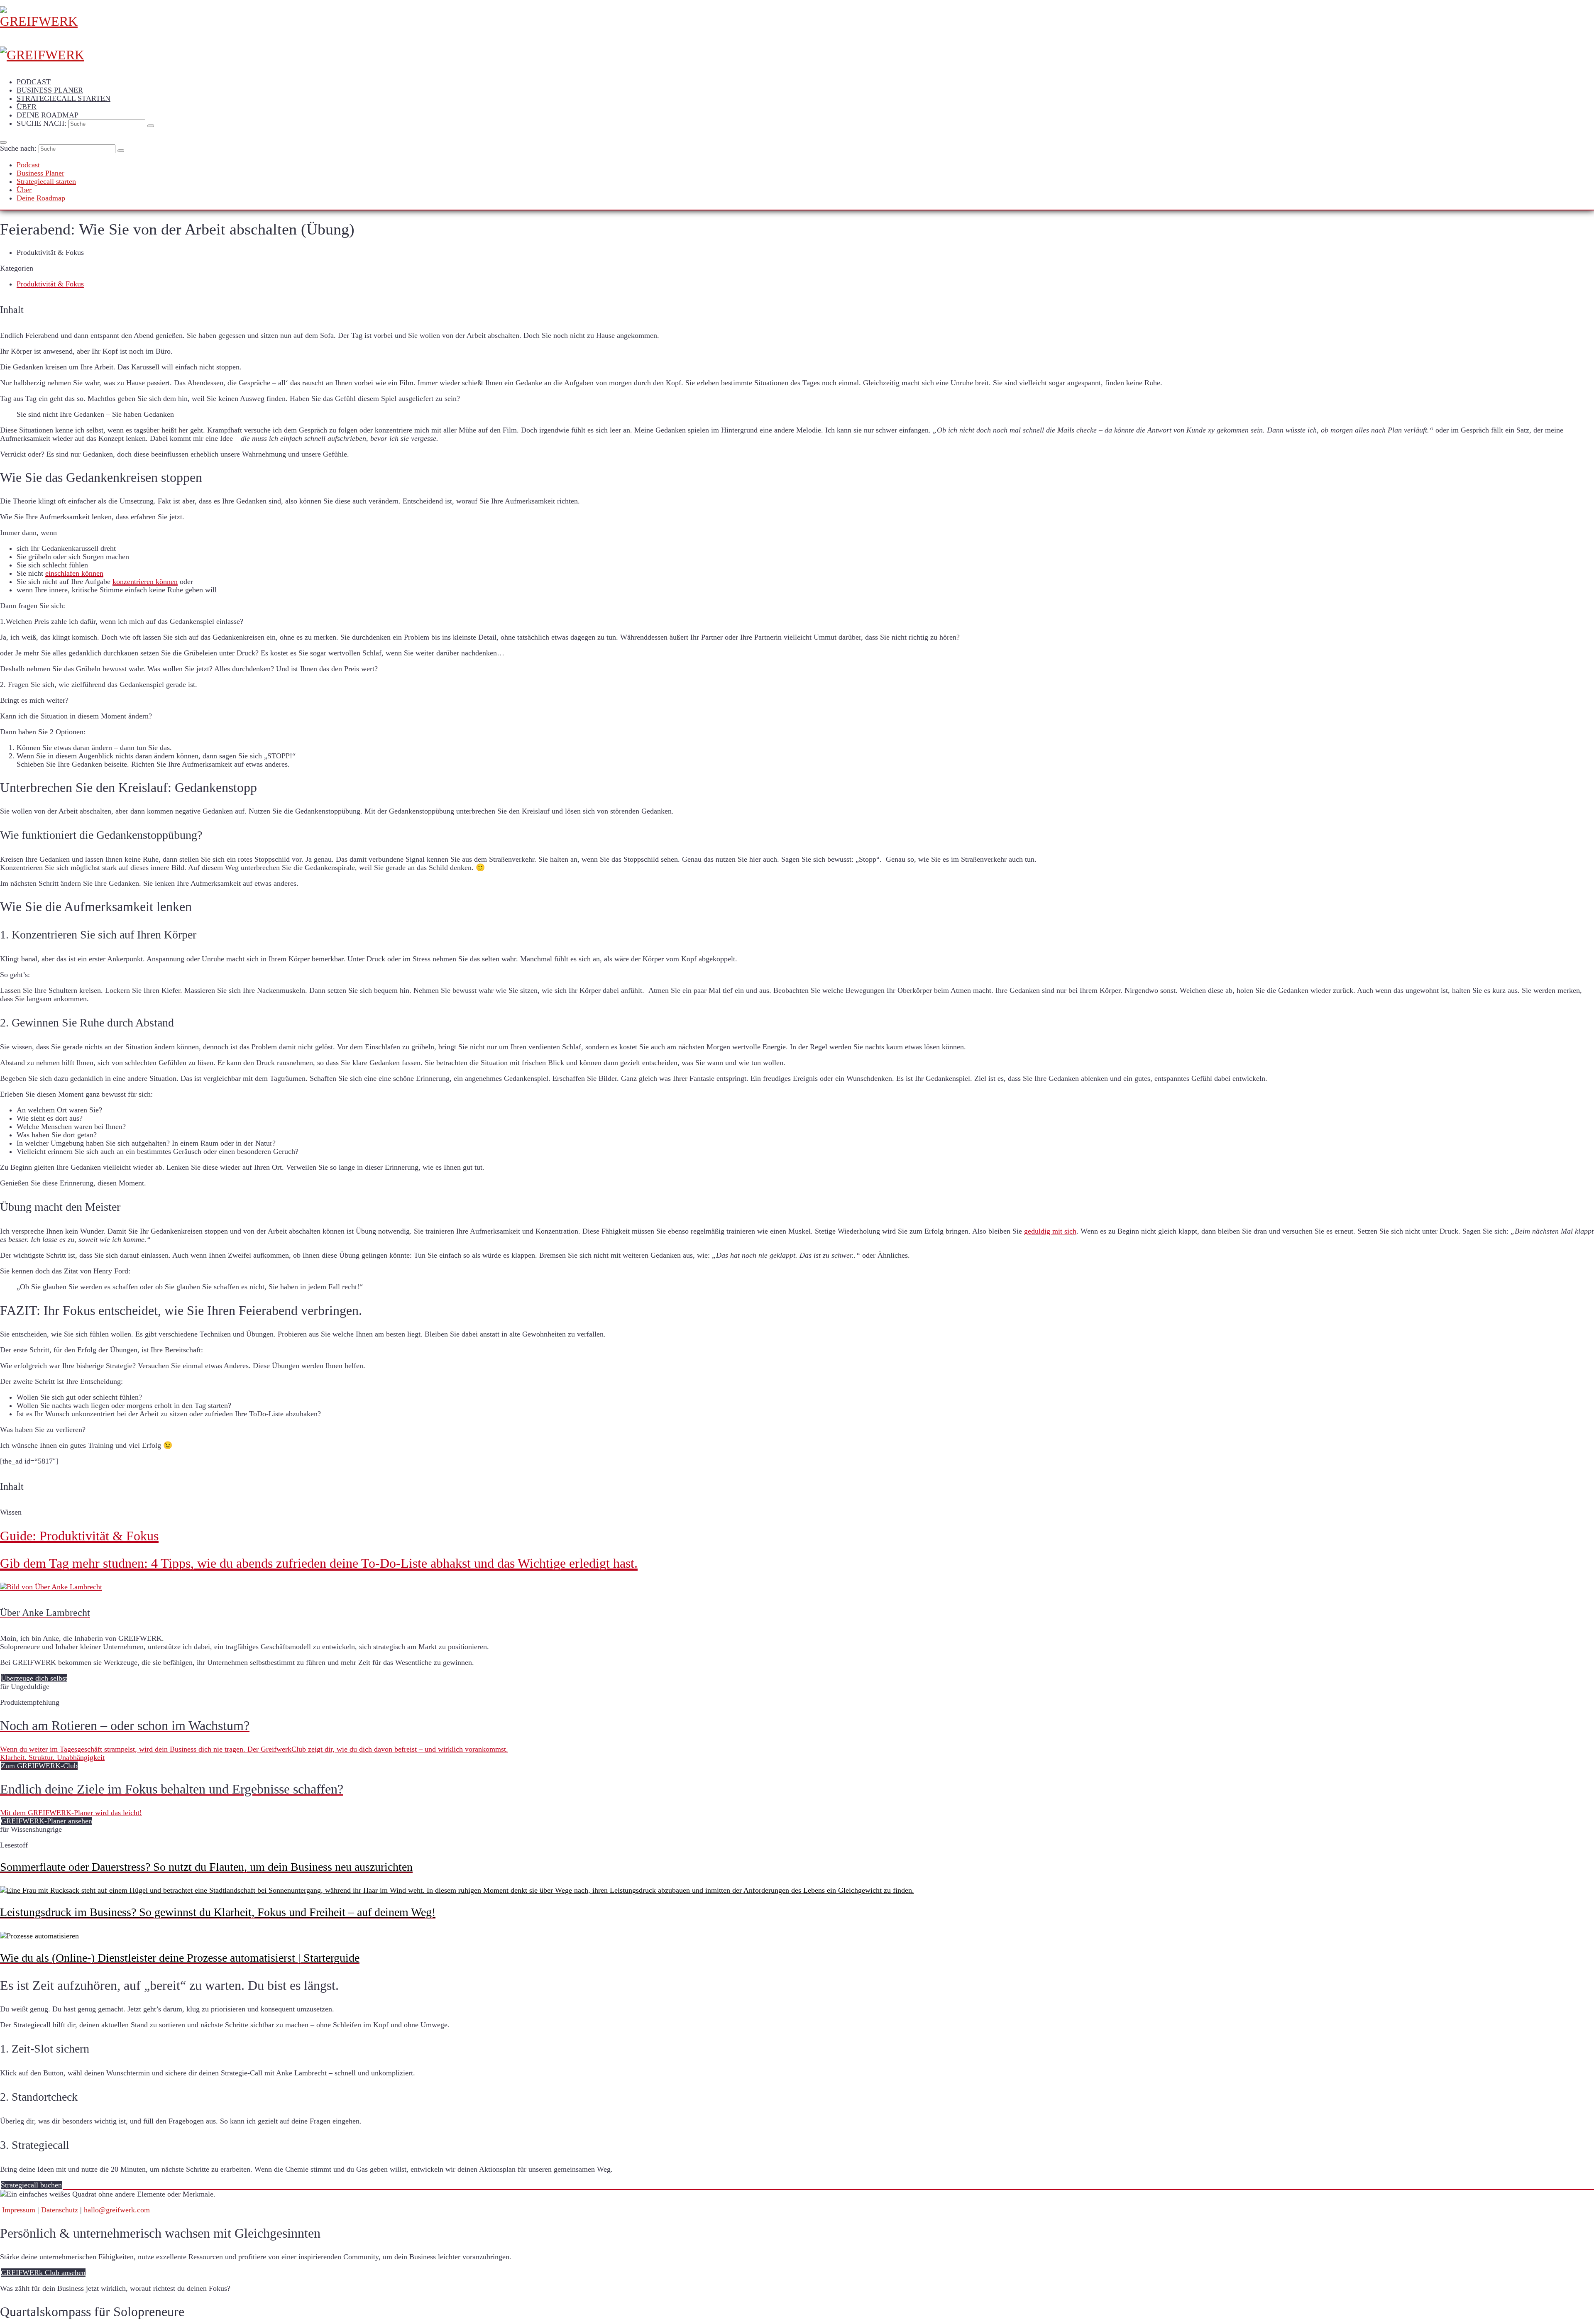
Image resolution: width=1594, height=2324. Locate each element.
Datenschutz (60, 2210)
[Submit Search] (151, 126)
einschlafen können (74, 573)
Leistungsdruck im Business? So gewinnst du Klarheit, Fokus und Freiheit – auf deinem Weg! (218, 1912)
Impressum (20, 2210)
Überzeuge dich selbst (34, 1678)
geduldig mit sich (1050, 1231)
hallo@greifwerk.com (116, 2210)
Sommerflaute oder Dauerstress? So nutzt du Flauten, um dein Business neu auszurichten (206, 1867)
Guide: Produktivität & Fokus (79, 1536)
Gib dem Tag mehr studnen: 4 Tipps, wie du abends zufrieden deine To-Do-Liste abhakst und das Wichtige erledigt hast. (319, 1563)
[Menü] (3, 142)
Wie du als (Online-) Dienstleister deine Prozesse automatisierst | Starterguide (180, 1958)
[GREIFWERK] (797, 35)
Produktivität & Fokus (50, 284)
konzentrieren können (145, 582)
